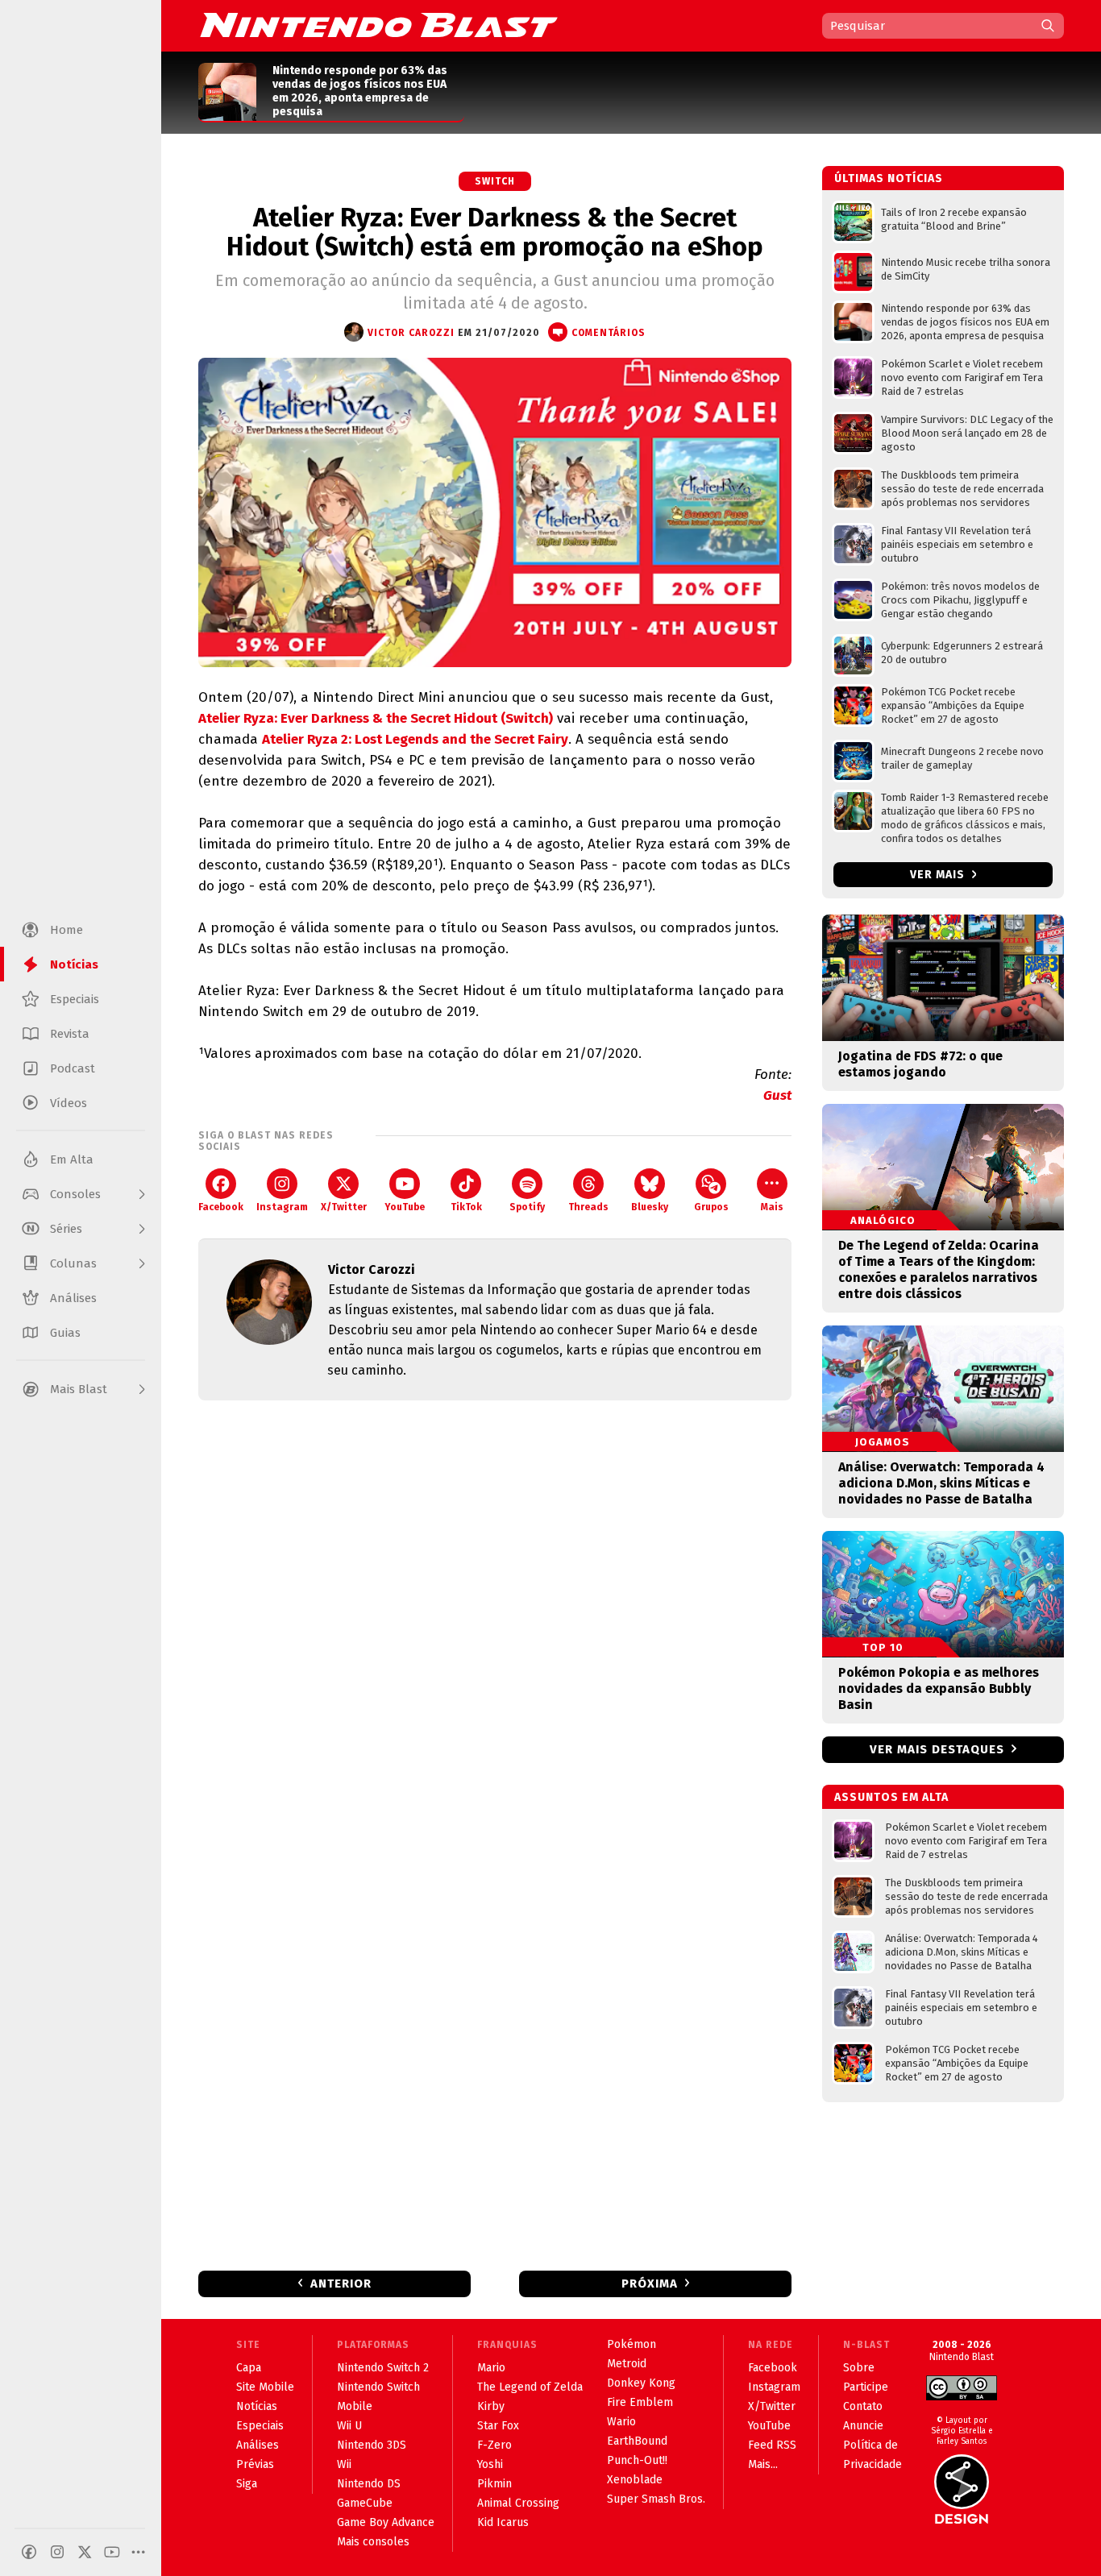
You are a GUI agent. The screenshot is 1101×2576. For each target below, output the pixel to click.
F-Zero (494, 2445)
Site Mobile (265, 2387)
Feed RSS (772, 2445)
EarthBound (637, 2441)
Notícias (257, 2406)
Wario (621, 2422)
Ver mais (939, 875)
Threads (588, 1207)
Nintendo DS (369, 2484)
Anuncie (863, 2426)
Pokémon (632, 2344)
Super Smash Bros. (656, 2499)
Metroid (627, 2364)
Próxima (650, 2284)
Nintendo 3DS (372, 2445)
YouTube (405, 1207)
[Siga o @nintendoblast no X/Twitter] (85, 2552)
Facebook (221, 1207)
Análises (258, 2445)
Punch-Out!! (637, 2460)
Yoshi (490, 2464)
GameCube (365, 2503)
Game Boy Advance (386, 2522)
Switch (495, 181)
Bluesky (650, 1207)
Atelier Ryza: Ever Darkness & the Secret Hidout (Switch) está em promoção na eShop (495, 232)
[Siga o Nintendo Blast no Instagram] (57, 2552)
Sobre (859, 2368)
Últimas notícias (889, 178)
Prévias (255, 2464)
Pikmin (494, 2484)
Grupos (711, 1207)
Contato (863, 2406)
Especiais (260, 2426)
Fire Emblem (640, 2402)
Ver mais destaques (937, 1749)
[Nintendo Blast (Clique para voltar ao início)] (379, 25)
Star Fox (498, 2426)
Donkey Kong (641, 2383)
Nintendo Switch (378, 2387)
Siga (247, 2484)
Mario (491, 2368)
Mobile (355, 2406)
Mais (772, 1207)
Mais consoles (373, 2542)
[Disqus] (495, 1626)
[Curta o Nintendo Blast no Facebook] (29, 2552)
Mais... (763, 2464)
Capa (249, 2368)
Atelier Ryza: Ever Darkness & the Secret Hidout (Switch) (376, 718)
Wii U (349, 2426)
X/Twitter (344, 1207)
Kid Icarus (503, 2522)
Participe (866, 2387)
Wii (344, 2464)
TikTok (466, 1207)
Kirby (491, 2406)
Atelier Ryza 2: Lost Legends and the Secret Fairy (415, 739)
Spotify (527, 1207)
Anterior (341, 2284)
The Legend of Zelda (530, 2387)
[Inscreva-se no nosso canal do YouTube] (112, 2552)
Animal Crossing (518, 2503)
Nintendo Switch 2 (383, 2368)
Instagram (282, 1207)
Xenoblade (635, 2480)
